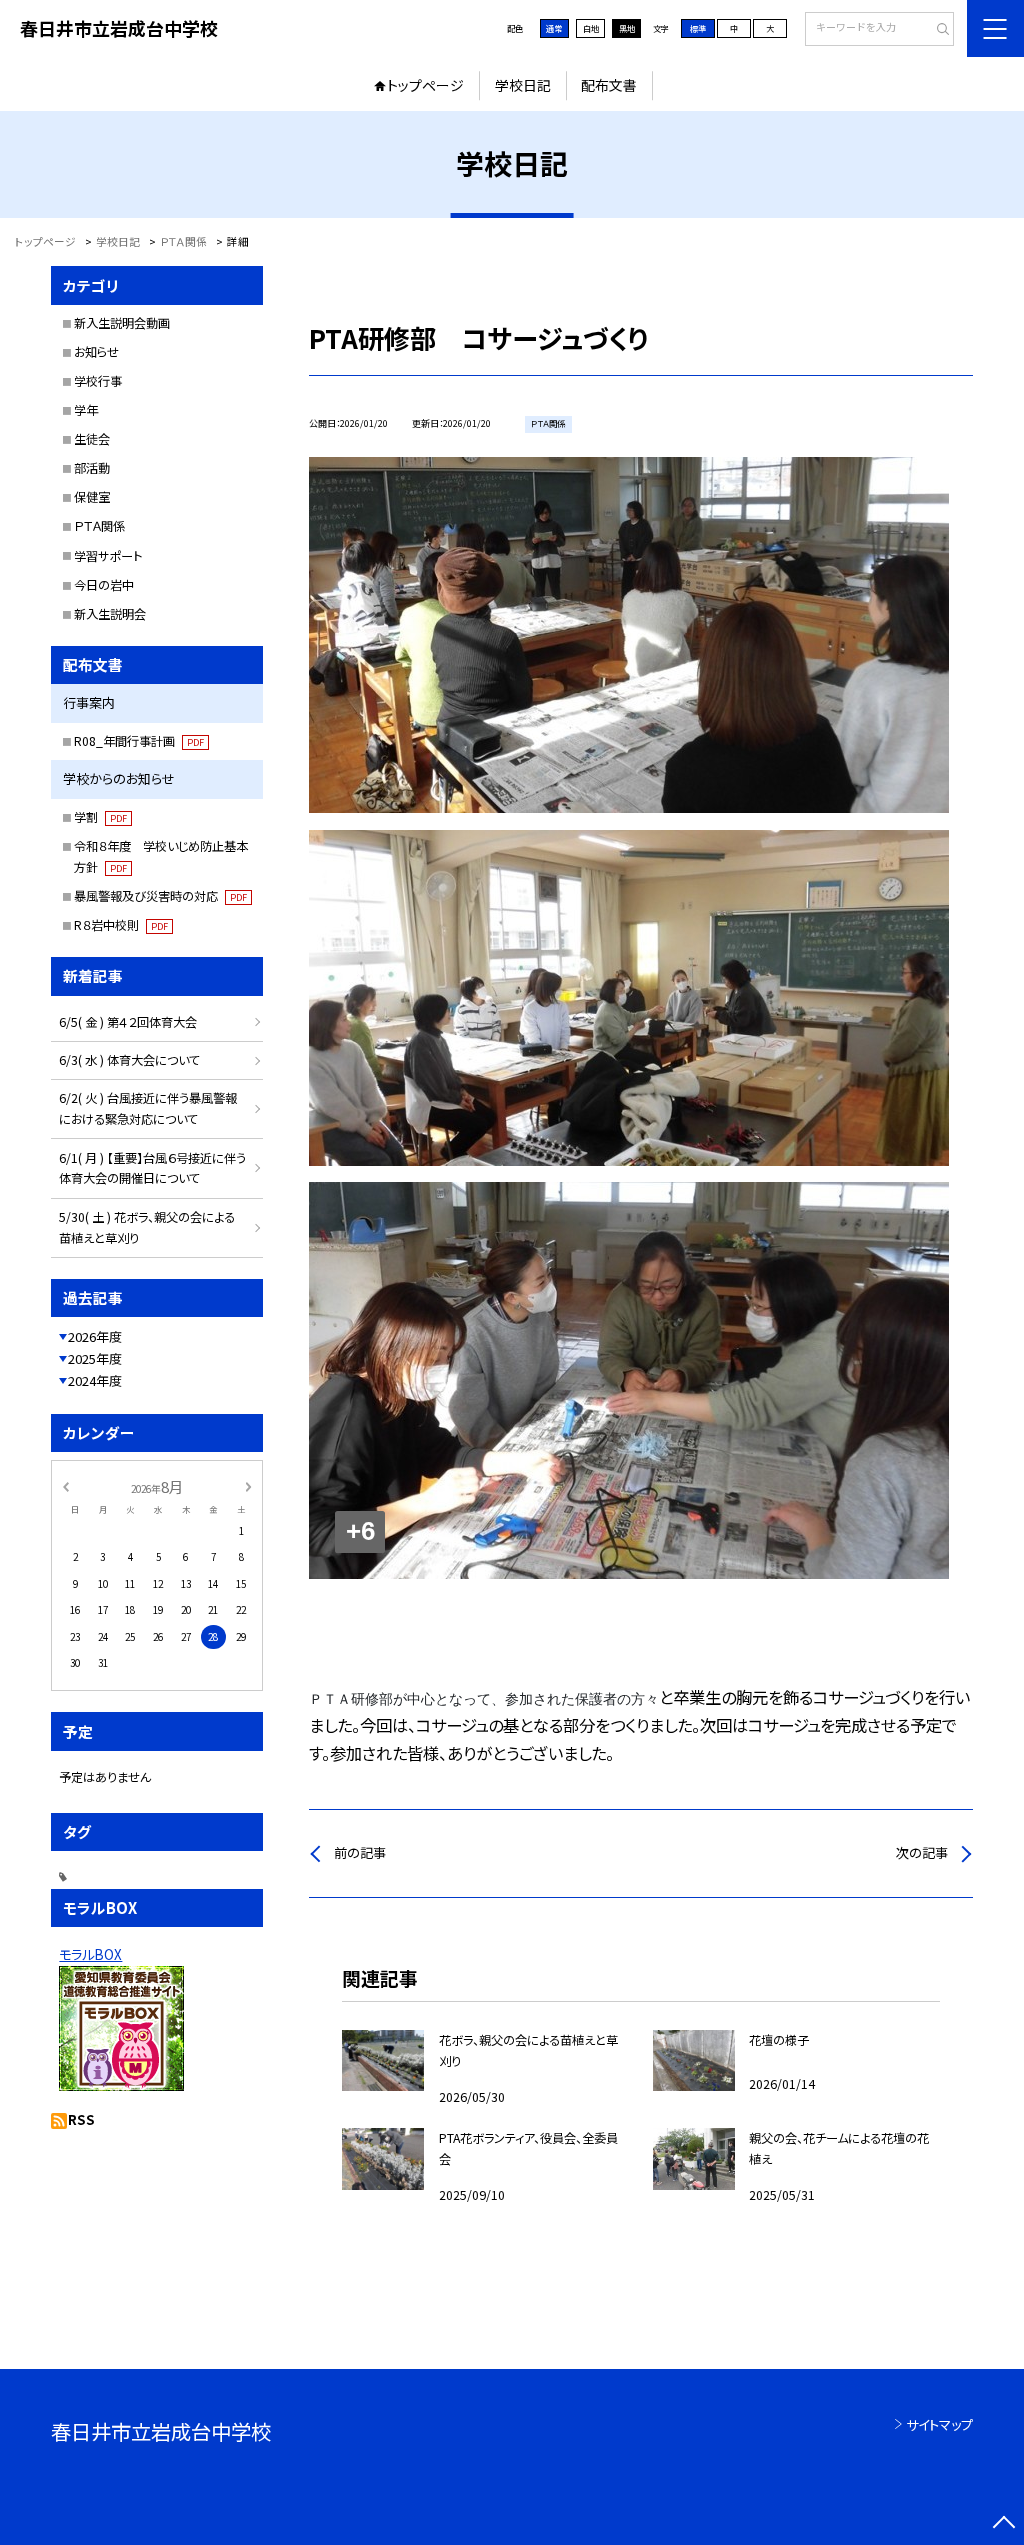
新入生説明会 (110, 614)
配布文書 (609, 85)
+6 (360, 1531)
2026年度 (95, 1336)
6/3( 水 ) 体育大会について (129, 1060)
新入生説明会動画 (122, 323)
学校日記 (523, 85)
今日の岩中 (104, 585)
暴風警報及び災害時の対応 (160, 896)
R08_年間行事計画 (139, 741)
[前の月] (66, 1486)
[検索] (936, 30)
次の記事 (922, 1852)
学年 (86, 410)
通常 (554, 28)
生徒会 (92, 439)
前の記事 (360, 1852)
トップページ (425, 85)
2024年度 (95, 1380)
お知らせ (96, 352)
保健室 (92, 497)
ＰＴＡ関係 (99, 526)
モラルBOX (90, 1954)
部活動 (92, 468)
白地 (591, 28)
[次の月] (248, 1486)
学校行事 (98, 381)
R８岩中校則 (121, 925)
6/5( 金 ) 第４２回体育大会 (128, 1022)
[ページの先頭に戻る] (1003, 2524)
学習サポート (108, 556)
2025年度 (95, 1358)
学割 (100, 817)
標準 (698, 28)
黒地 (627, 28)
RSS (81, 2119)
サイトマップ (939, 2424)
